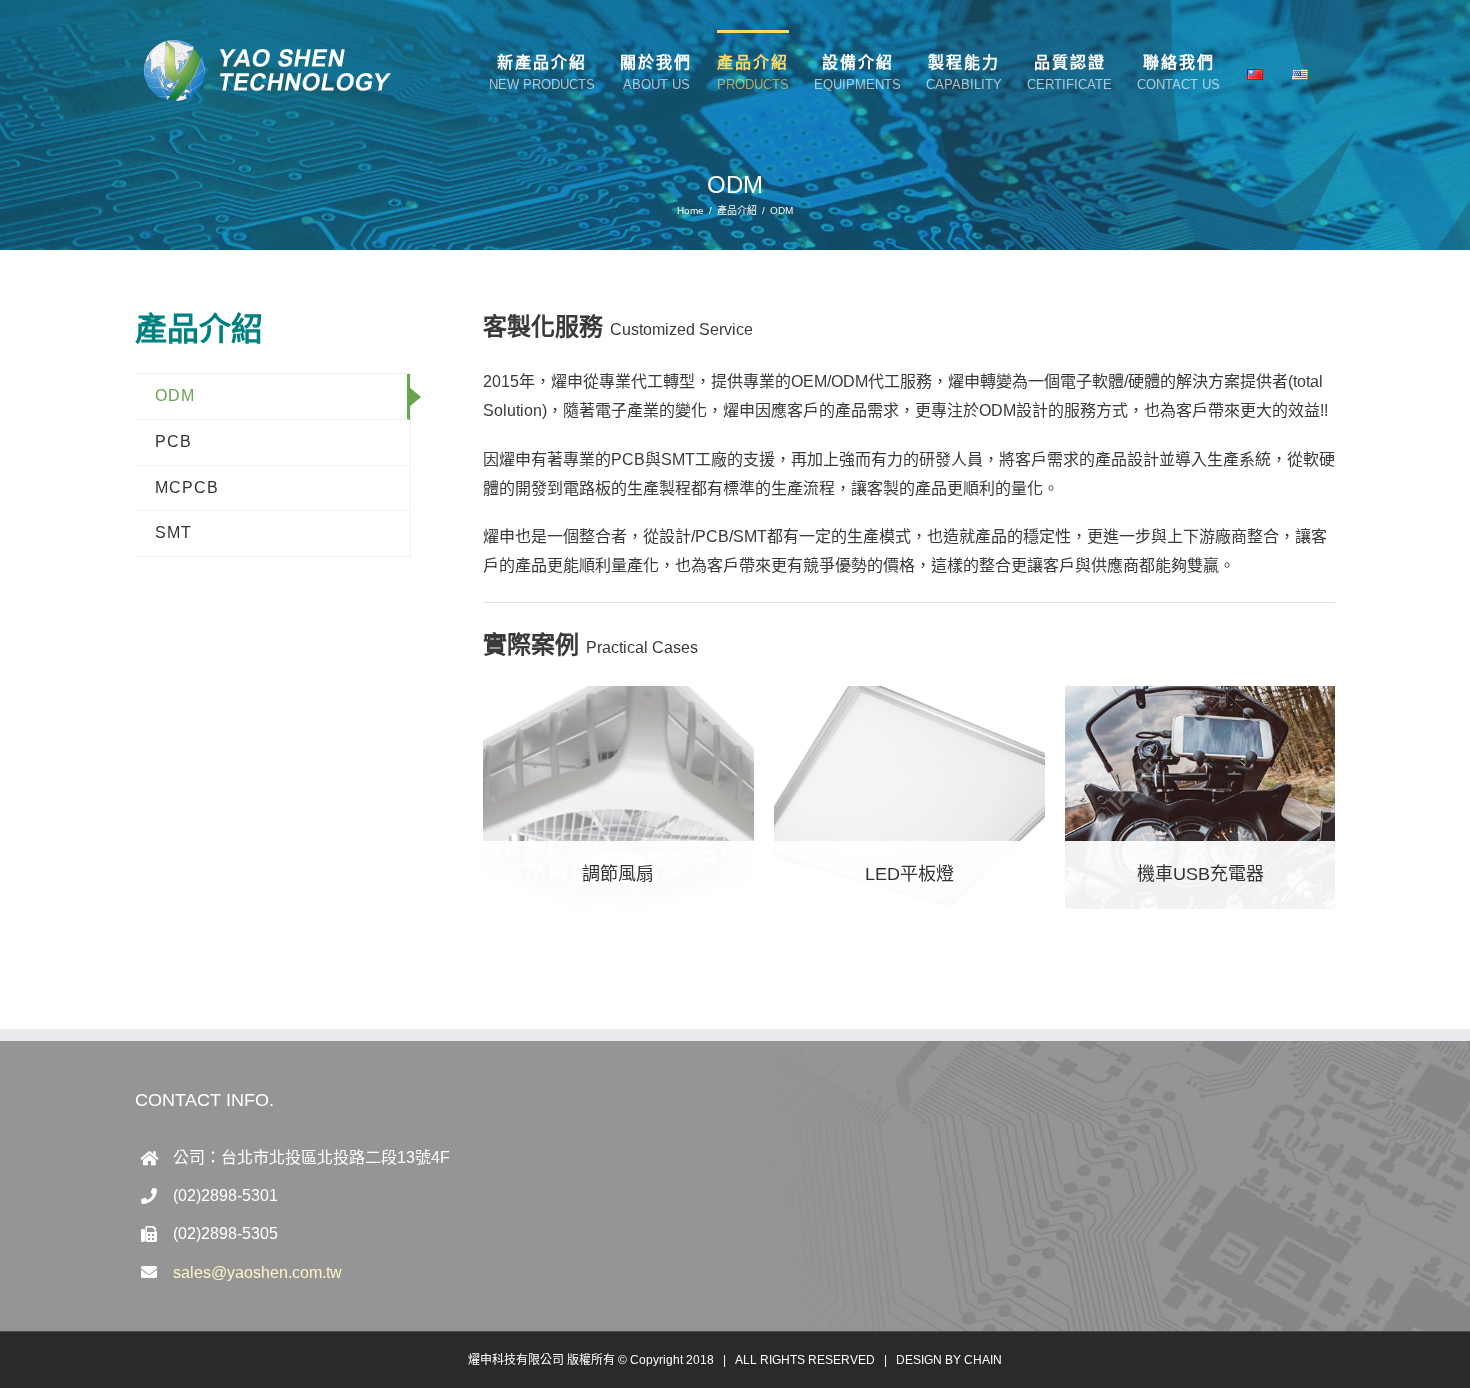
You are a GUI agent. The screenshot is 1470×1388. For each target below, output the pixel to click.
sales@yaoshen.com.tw (257, 1272)
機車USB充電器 (1200, 874)
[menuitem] (542, 72)
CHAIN (983, 1360)
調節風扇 (618, 874)
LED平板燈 (909, 874)
